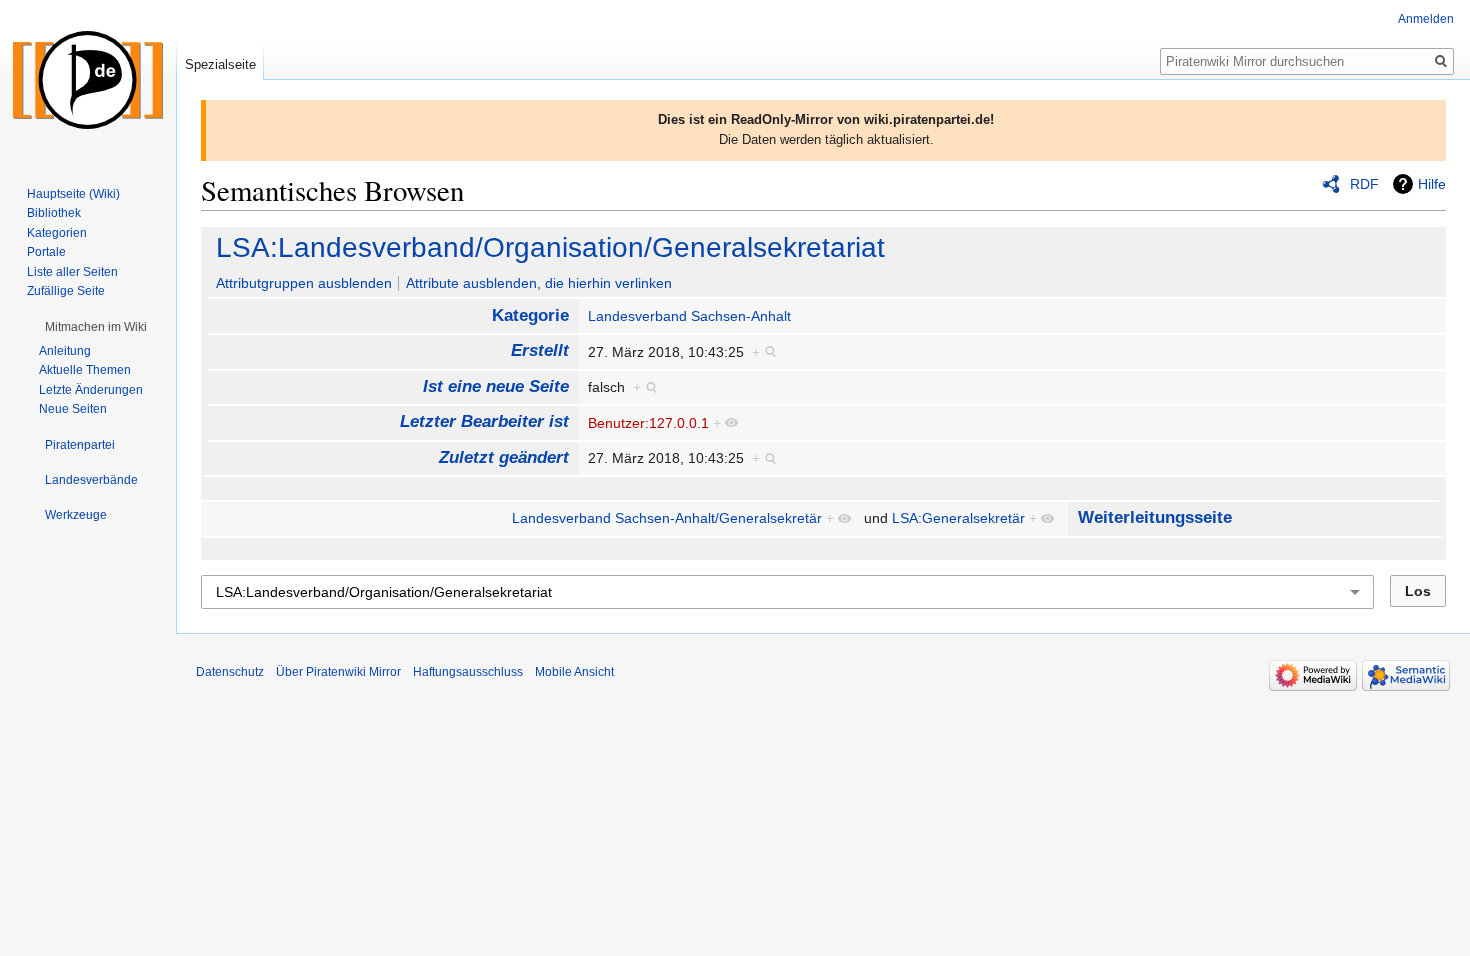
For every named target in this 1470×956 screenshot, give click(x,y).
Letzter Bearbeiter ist (484, 421)
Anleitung (65, 351)
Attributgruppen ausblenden (304, 283)
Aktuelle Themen (85, 370)
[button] (96, 327)
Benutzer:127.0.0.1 (648, 423)
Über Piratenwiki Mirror (338, 672)
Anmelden (1426, 19)
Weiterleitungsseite (1155, 517)
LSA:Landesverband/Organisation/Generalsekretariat (550, 247)
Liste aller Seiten (72, 272)
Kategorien (57, 233)
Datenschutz (230, 672)
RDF (1364, 184)
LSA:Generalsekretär (958, 518)
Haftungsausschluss (468, 672)
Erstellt (540, 350)
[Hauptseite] (88, 80)
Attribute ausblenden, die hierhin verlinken (539, 283)
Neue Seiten (73, 409)
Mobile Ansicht (574, 672)
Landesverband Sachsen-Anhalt (689, 316)
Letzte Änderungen (91, 390)
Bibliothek (54, 213)
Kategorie (530, 315)
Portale (46, 252)
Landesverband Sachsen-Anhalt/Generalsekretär (667, 518)
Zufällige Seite (66, 291)
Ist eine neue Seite (496, 386)
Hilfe (1432, 184)
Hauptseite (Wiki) (73, 194)
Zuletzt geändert (504, 457)
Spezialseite (220, 64)
